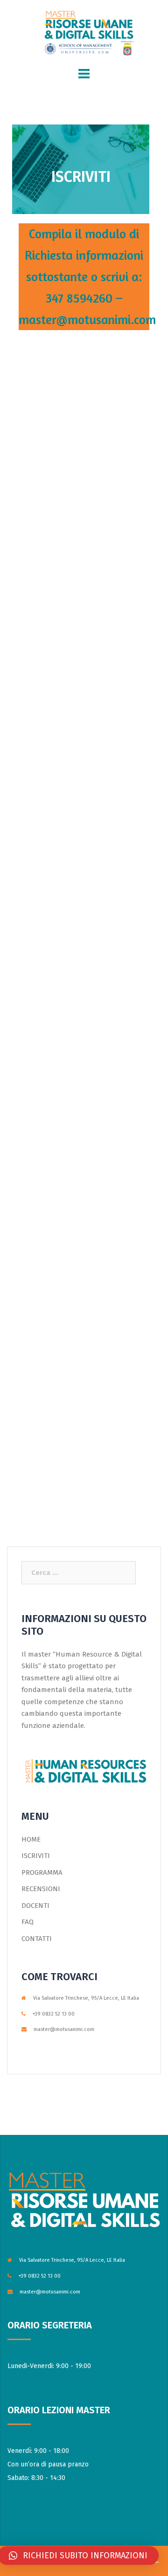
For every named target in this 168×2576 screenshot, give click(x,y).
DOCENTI (35, 1906)
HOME (31, 1839)
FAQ (28, 1922)
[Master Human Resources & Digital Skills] (84, 32)
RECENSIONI (41, 1889)
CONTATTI (37, 1939)
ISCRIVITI (36, 1856)
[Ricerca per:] (79, 1573)
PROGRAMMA (42, 1872)
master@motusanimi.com (64, 2029)
